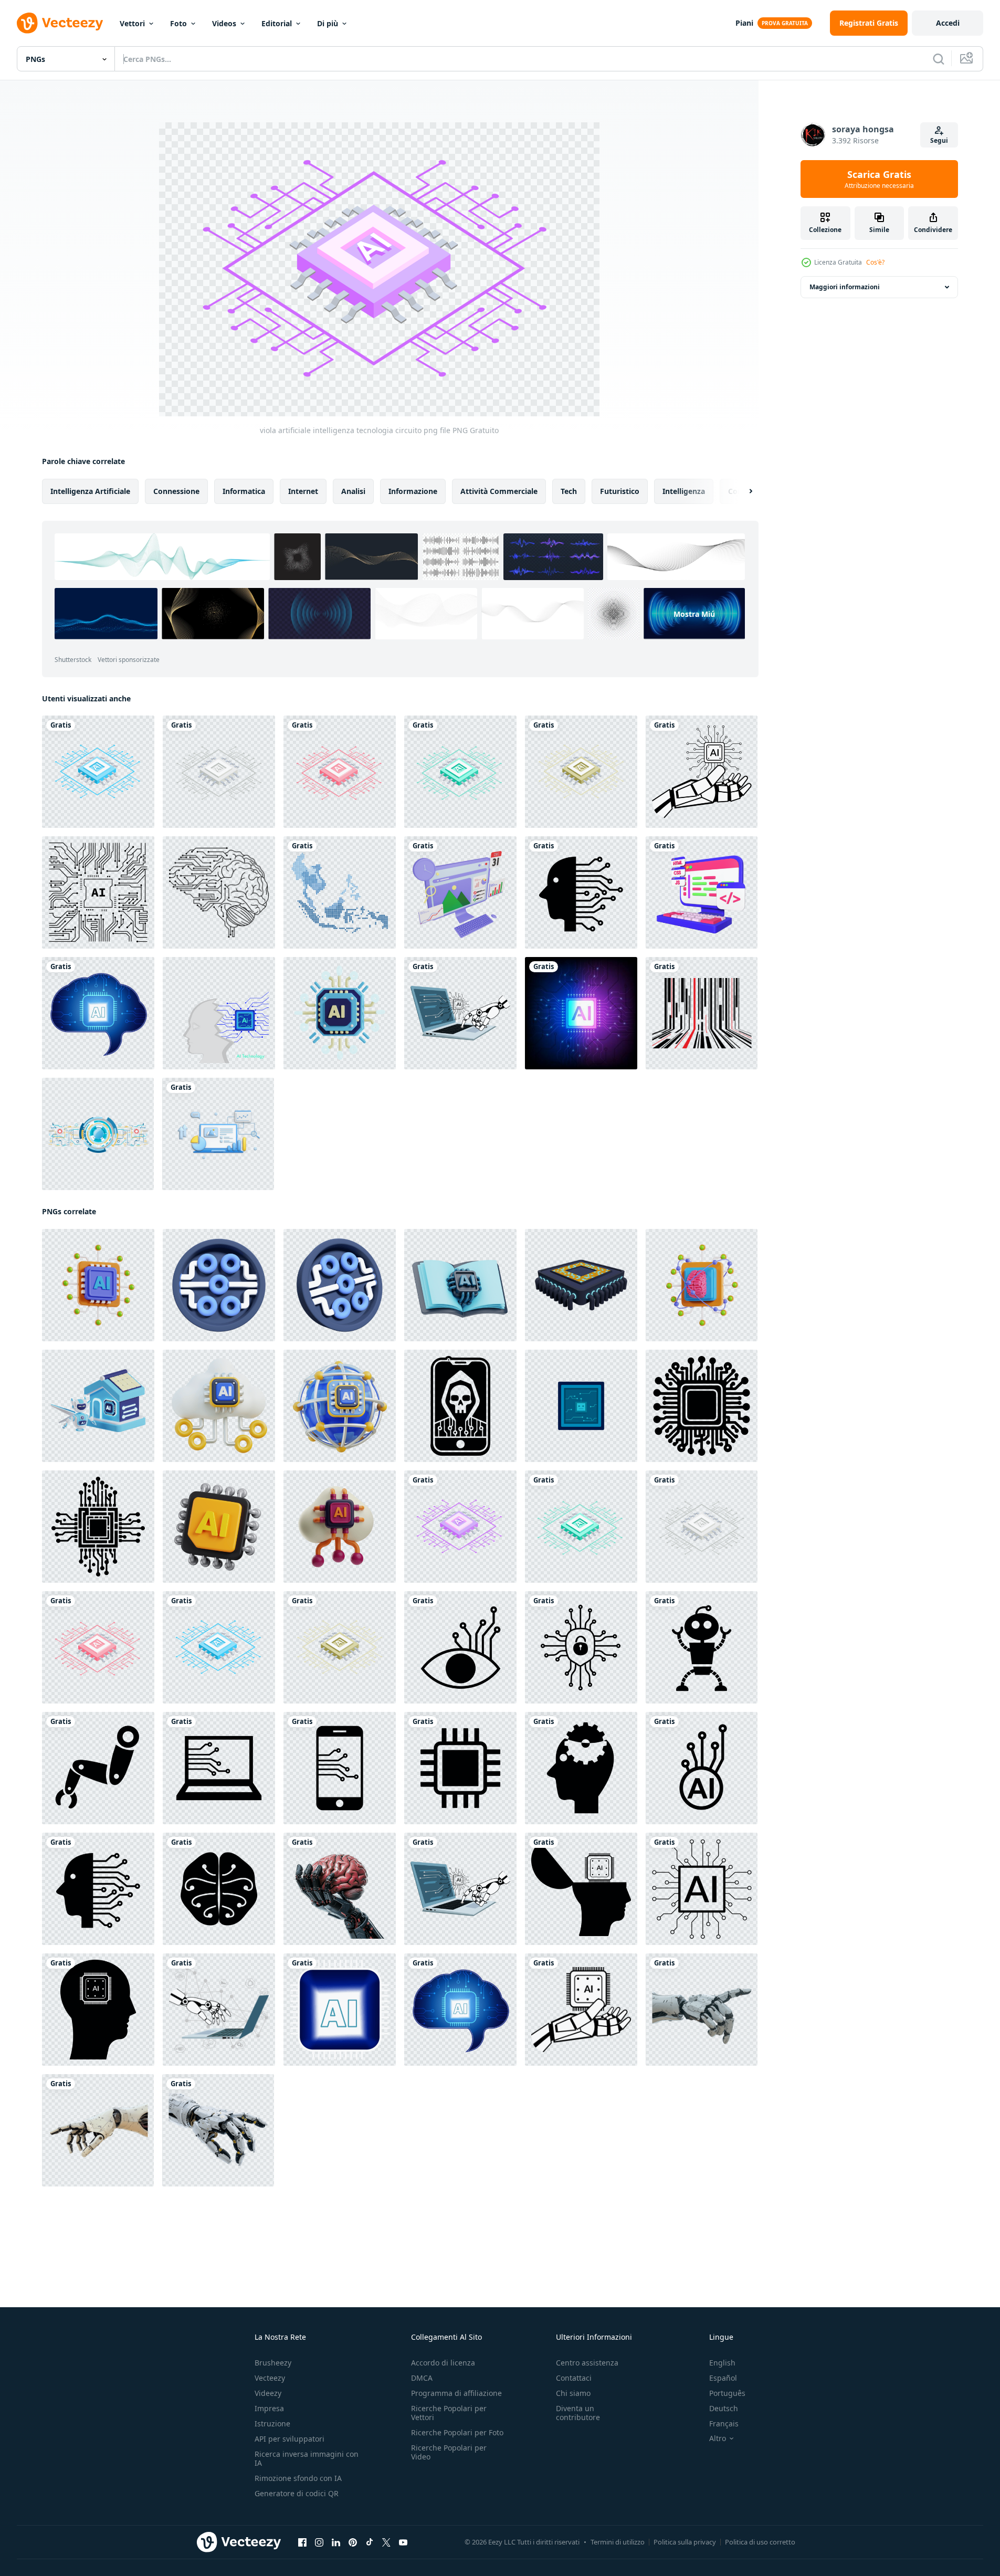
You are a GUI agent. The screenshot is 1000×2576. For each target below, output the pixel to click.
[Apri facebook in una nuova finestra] (302, 2542)
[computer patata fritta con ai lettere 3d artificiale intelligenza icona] (340, 1013)
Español (723, 2378)
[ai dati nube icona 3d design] (219, 1406)
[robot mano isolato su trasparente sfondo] (98, 2130)
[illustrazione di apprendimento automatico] (460, 1285)
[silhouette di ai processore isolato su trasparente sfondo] (702, 1406)
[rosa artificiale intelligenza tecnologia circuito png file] (340, 772)
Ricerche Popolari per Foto (457, 2432)
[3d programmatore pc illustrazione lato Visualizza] (702, 892)
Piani (744, 23)
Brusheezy (273, 2363)
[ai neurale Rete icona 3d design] (340, 1406)
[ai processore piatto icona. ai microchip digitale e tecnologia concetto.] (581, 1406)
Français (724, 2423)
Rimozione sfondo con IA (298, 2478)
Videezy (268, 2393)
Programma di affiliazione (456, 2393)
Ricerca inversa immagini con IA (307, 2458)
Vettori (132, 23)
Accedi (948, 23)
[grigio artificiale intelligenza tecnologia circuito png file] (219, 772)
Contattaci (574, 2378)
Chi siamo (573, 2393)
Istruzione (272, 2423)
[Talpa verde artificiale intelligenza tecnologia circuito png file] (581, 772)
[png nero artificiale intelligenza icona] (581, 892)
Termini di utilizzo (618, 2542)
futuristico (620, 491)
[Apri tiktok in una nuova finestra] (370, 2542)
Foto (178, 23)
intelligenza (684, 491)
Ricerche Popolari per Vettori (449, 2413)
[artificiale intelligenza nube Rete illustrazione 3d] (340, 1527)
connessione (176, 491)
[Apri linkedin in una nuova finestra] (336, 2542)
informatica (244, 491)
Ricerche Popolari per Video (449, 2452)
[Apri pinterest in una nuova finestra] (353, 2542)
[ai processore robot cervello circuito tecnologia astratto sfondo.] (219, 1013)
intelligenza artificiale (90, 491)
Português (727, 2393)
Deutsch (724, 2408)
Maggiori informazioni (845, 287)
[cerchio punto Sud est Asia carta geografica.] (340, 892)
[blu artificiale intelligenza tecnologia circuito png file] (98, 772)
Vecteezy (270, 2378)
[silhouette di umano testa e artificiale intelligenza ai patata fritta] (98, 2010)
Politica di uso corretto (760, 2542)
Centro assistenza (587, 2363)
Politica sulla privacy (685, 2542)
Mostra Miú (694, 614)
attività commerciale (499, 491)
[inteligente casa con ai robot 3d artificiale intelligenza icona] (98, 1406)
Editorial (277, 23)
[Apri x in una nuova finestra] (386, 2542)
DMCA (422, 2378)
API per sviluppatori (290, 2439)
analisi (353, 491)
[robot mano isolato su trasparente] (218, 2130)
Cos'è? (875, 262)
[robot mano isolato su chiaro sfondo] (702, 2010)
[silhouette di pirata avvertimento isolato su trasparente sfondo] (460, 1406)
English (722, 2363)
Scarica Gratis (879, 179)
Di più (328, 23)
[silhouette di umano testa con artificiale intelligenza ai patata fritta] (581, 1889)
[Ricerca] (939, 59)
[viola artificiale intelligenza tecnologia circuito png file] (460, 1527)
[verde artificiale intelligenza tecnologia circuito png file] (460, 772)
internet (303, 491)
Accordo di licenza (443, 2363)
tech (569, 491)
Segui (939, 140)
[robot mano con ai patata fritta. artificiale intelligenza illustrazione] (702, 772)
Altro (718, 2438)
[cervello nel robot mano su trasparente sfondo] (340, 1889)
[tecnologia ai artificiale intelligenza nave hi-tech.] (340, 2010)
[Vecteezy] (60, 23)
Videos (224, 23)
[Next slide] (742, 491)
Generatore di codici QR (297, 2493)
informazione (413, 491)
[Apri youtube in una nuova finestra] (403, 2542)
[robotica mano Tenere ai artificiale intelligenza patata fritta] (581, 2010)
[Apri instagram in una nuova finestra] (319, 2542)
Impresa (269, 2408)
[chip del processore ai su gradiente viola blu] (581, 1013)
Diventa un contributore (578, 2413)
